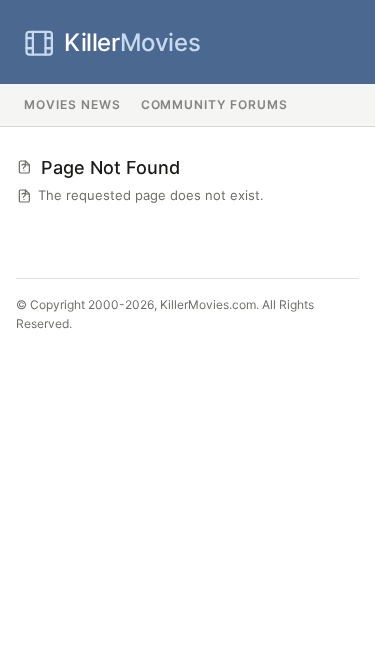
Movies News (72, 104)
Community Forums (214, 104)
